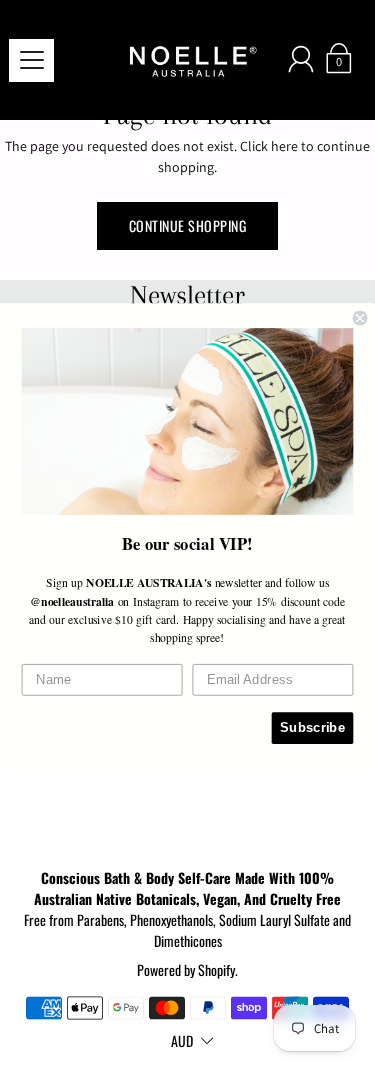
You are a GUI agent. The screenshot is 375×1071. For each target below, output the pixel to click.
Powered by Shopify (186, 969)
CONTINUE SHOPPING (188, 225)
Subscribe (312, 727)
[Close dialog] (360, 317)
